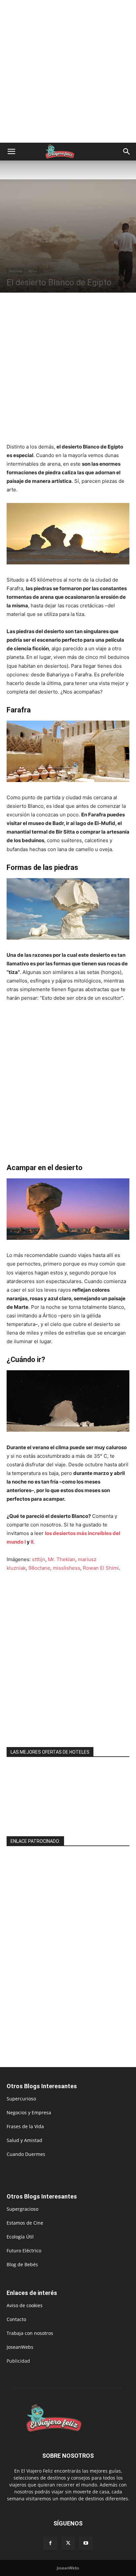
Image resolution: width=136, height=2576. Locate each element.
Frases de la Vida (25, 2126)
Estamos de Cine (25, 2223)
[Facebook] (50, 2543)
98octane (39, 1568)
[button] (11, 152)
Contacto (16, 2319)
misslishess (67, 1568)
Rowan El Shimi (101, 1568)
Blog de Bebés (22, 2264)
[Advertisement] (68, 71)
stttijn (39, 1559)
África (33, 271)
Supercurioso (21, 2099)
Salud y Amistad (24, 2140)
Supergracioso (22, 2209)
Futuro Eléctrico (24, 2251)
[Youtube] (86, 2543)
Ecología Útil (20, 2237)
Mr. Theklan (62, 1559)
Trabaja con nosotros (30, 2333)
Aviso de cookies (25, 2305)
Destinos (16, 271)
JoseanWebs (20, 2347)
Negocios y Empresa (29, 2112)
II (32, 1542)
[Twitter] (68, 2543)
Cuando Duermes (26, 2154)
